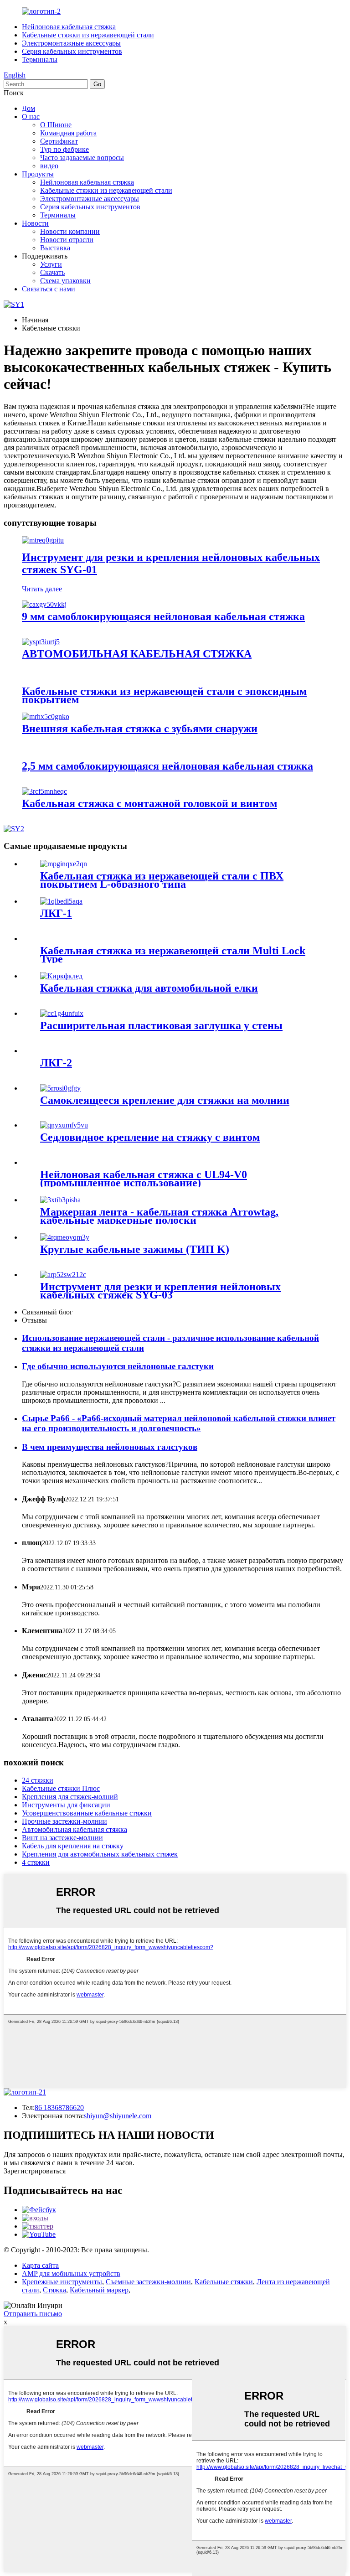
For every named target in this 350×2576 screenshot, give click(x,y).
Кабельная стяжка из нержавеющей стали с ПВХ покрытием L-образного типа (162, 880)
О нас (31, 116)
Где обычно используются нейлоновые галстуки (118, 1366)
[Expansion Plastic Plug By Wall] (62, 1013)
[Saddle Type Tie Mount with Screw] (64, 1125)
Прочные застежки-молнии (64, 1821)
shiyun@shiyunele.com (118, 2116)
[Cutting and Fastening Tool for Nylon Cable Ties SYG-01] (43, 540)
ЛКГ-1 (56, 913)
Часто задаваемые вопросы (82, 158)
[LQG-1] (61, 901)
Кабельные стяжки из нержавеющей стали (88, 35)
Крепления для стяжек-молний (70, 1797)
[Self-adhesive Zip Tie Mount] (60, 1088)
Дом (28, 108)
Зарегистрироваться (35, 2171)
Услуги (51, 264)
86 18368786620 (59, 2108)
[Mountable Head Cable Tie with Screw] (44, 791)
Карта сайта (40, 2265)
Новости (35, 223)
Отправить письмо (33, 2314)
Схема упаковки (65, 281)
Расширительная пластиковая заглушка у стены (161, 1025)
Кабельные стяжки (224, 2282)
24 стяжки (38, 1780)
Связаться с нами (49, 289)
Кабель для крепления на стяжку (73, 1846)
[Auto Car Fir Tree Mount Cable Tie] (61, 976)
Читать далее (42, 589)
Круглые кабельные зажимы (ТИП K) (135, 1249)
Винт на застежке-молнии (62, 1838)
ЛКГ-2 (56, 1063)
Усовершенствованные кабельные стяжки (87, 1813)
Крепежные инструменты (62, 2282)
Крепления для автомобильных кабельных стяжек (100, 1854)
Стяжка (54, 2290)
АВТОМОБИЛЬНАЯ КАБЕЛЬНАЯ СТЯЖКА (137, 654)
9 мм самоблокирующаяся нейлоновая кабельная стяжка (163, 616)
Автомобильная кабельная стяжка (75, 1829)
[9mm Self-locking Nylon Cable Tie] (44, 604)
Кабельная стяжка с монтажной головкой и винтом (149, 803)
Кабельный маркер (99, 2290)
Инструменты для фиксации (66, 1805)
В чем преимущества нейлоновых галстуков (110, 1447)
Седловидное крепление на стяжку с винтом (150, 1137)
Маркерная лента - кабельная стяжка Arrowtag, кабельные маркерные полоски (159, 1216)
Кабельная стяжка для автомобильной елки (149, 988)
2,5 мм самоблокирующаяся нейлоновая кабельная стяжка (167, 766)
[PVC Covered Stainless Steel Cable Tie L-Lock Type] (64, 864)
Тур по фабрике (64, 149)
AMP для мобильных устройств (71, 2273)
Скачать (52, 272)
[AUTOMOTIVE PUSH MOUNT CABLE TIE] (41, 642)
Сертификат (59, 141)
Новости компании (70, 231)
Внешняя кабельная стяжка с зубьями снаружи (140, 729)
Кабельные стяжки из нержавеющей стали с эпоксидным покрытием (164, 695)
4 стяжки (36, 1862)
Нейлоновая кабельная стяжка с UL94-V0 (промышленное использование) (144, 1179)
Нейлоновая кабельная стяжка (69, 27)
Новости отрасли (67, 240)
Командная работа (68, 133)
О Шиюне (56, 125)
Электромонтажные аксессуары (71, 43)
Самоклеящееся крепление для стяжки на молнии (165, 1100)
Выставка (55, 248)
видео (49, 166)
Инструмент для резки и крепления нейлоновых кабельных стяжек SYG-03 (160, 1291)
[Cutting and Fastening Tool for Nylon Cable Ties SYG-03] (63, 1275)
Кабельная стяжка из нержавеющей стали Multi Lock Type (173, 955)
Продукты (38, 174)
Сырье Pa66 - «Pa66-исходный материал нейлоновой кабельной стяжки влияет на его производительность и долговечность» (179, 1423)
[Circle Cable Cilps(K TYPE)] (65, 1237)
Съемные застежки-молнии (148, 2282)
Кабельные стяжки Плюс (61, 1788)
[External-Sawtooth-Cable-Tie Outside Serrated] (46, 716)
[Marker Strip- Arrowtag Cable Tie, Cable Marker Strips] (60, 1200)
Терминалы (40, 59)
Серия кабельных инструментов (72, 51)
